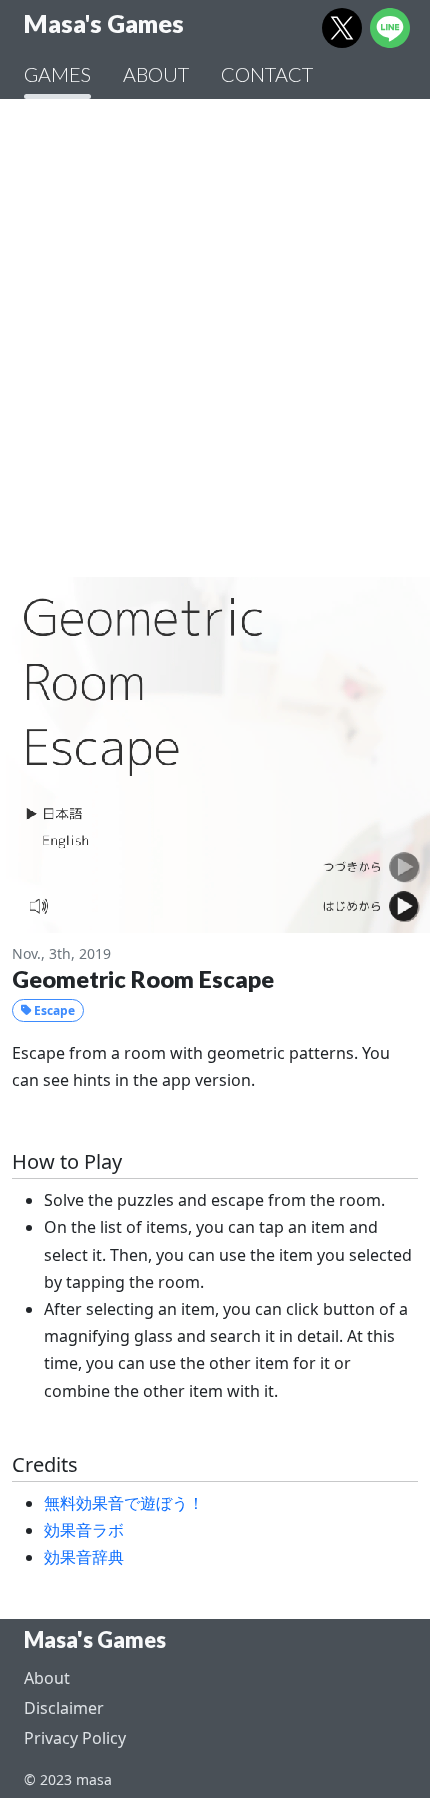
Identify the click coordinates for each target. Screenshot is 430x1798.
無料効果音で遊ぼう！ (124, 1503)
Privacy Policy (75, 1738)
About (47, 1678)
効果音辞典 (84, 1557)
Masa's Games (95, 1640)
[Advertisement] (215, 338)
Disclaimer (64, 1708)
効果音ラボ (84, 1530)
